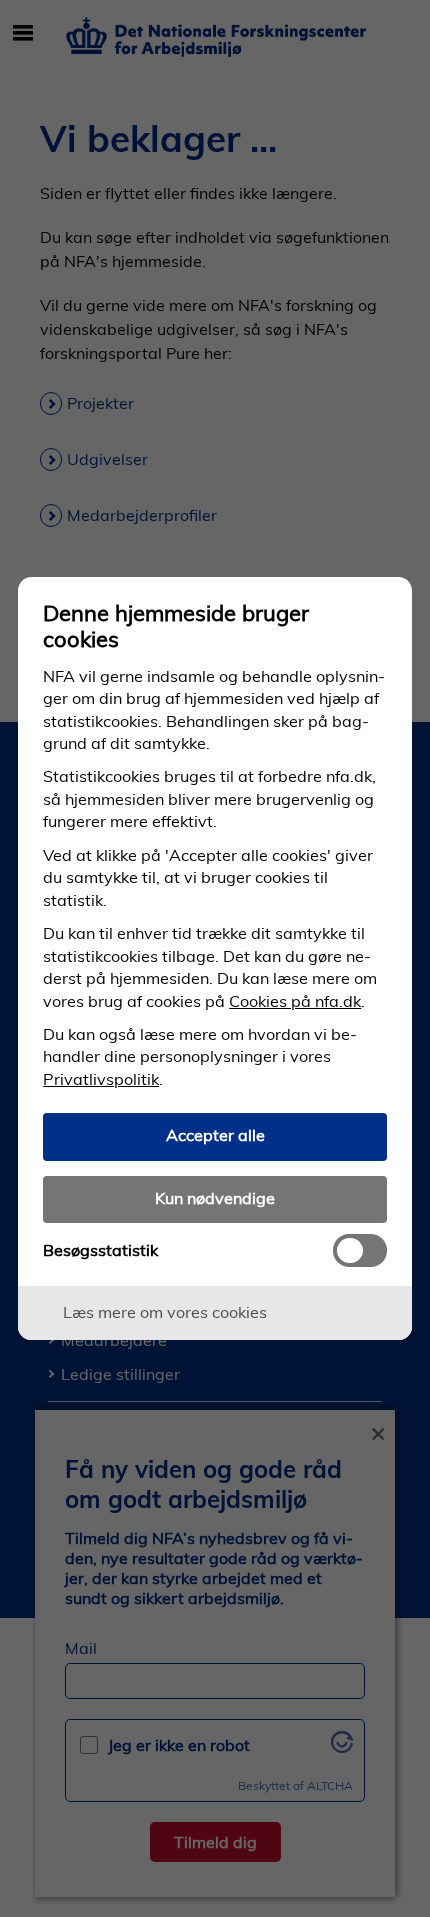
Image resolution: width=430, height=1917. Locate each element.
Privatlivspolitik (101, 1079)
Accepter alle (215, 1135)
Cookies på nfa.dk (295, 1001)
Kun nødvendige (215, 1198)
